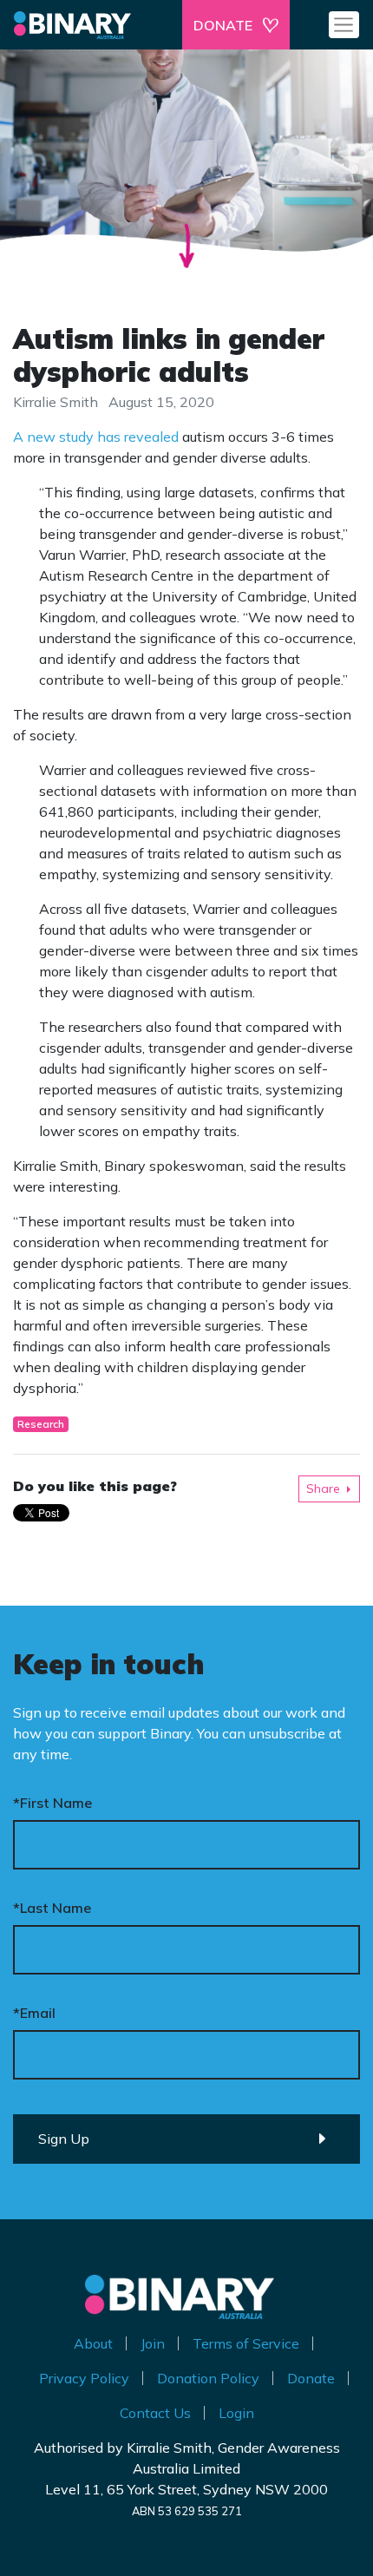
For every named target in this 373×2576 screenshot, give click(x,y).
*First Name (52, 1803)
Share (323, 1488)
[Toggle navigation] (344, 24)
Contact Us (155, 2413)
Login (236, 2413)
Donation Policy (208, 2378)
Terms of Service (246, 2343)
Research (41, 1424)
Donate (311, 2378)
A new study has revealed (96, 437)
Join (153, 2343)
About (93, 2343)
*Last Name (52, 1908)
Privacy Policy (84, 2378)
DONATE (223, 25)
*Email (34, 2013)
